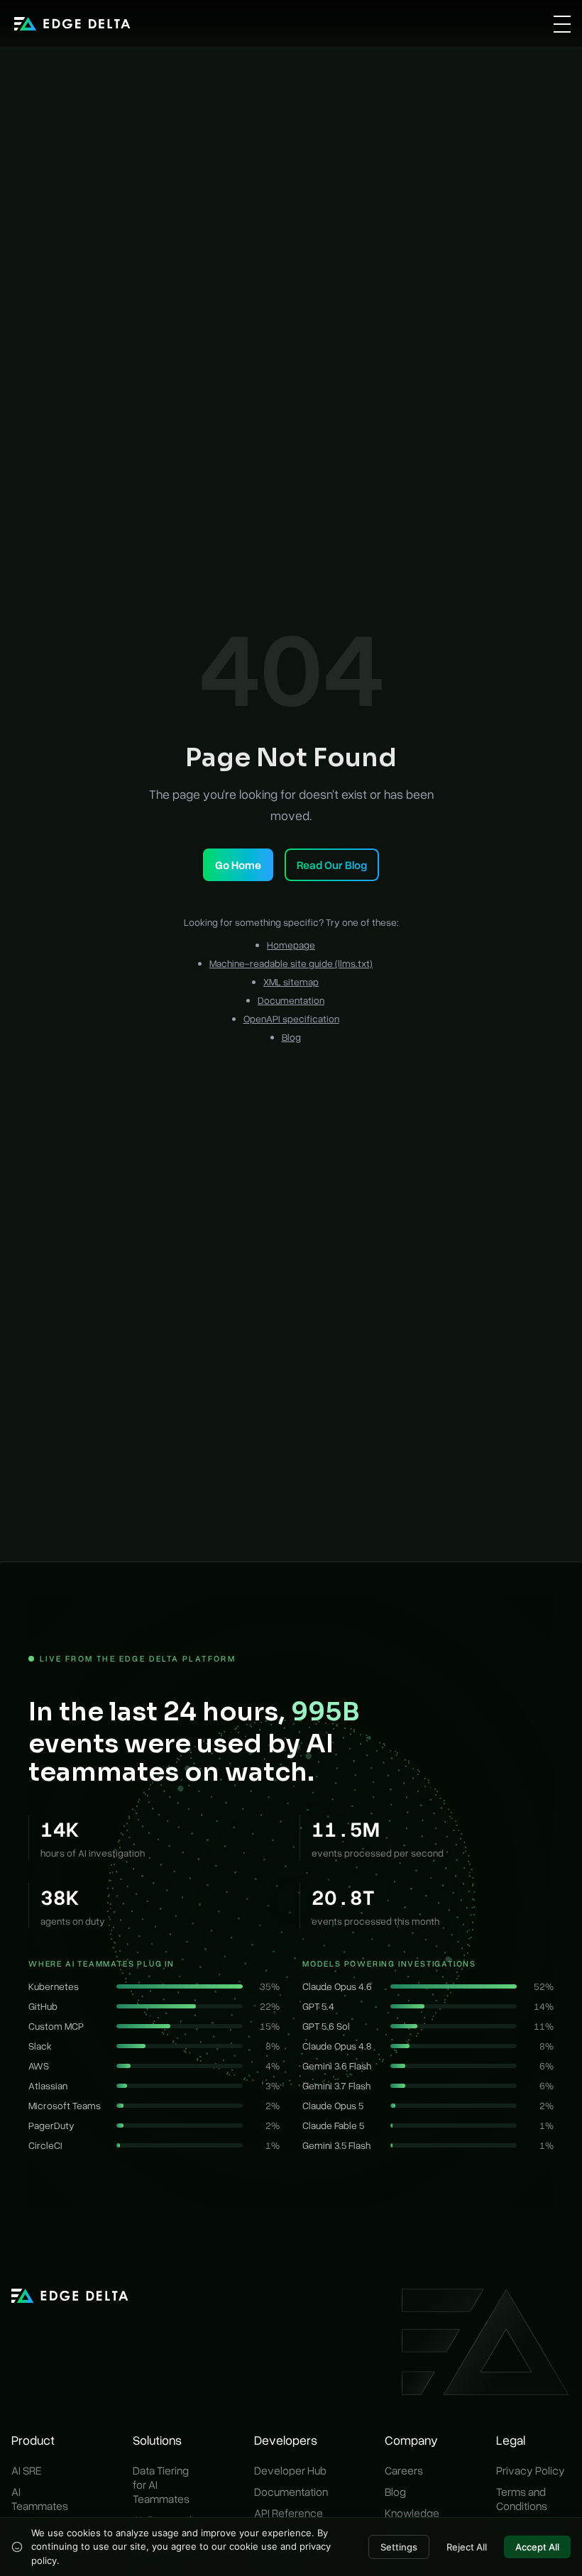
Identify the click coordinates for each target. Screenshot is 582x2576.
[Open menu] (562, 24)
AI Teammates (40, 2499)
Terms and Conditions (522, 2499)
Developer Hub (290, 2470)
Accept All (537, 2547)
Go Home (238, 865)
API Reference (289, 2513)
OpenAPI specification (291, 1018)
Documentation (291, 1000)
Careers (404, 2470)
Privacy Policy (531, 2470)
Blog (291, 1037)
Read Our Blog (332, 865)
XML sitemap (291, 982)
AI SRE (27, 2470)
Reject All (467, 2547)
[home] (72, 24)
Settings (399, 2547)
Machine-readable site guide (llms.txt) (291, 963)
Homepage (291, 945)
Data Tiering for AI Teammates (161, 2484)
